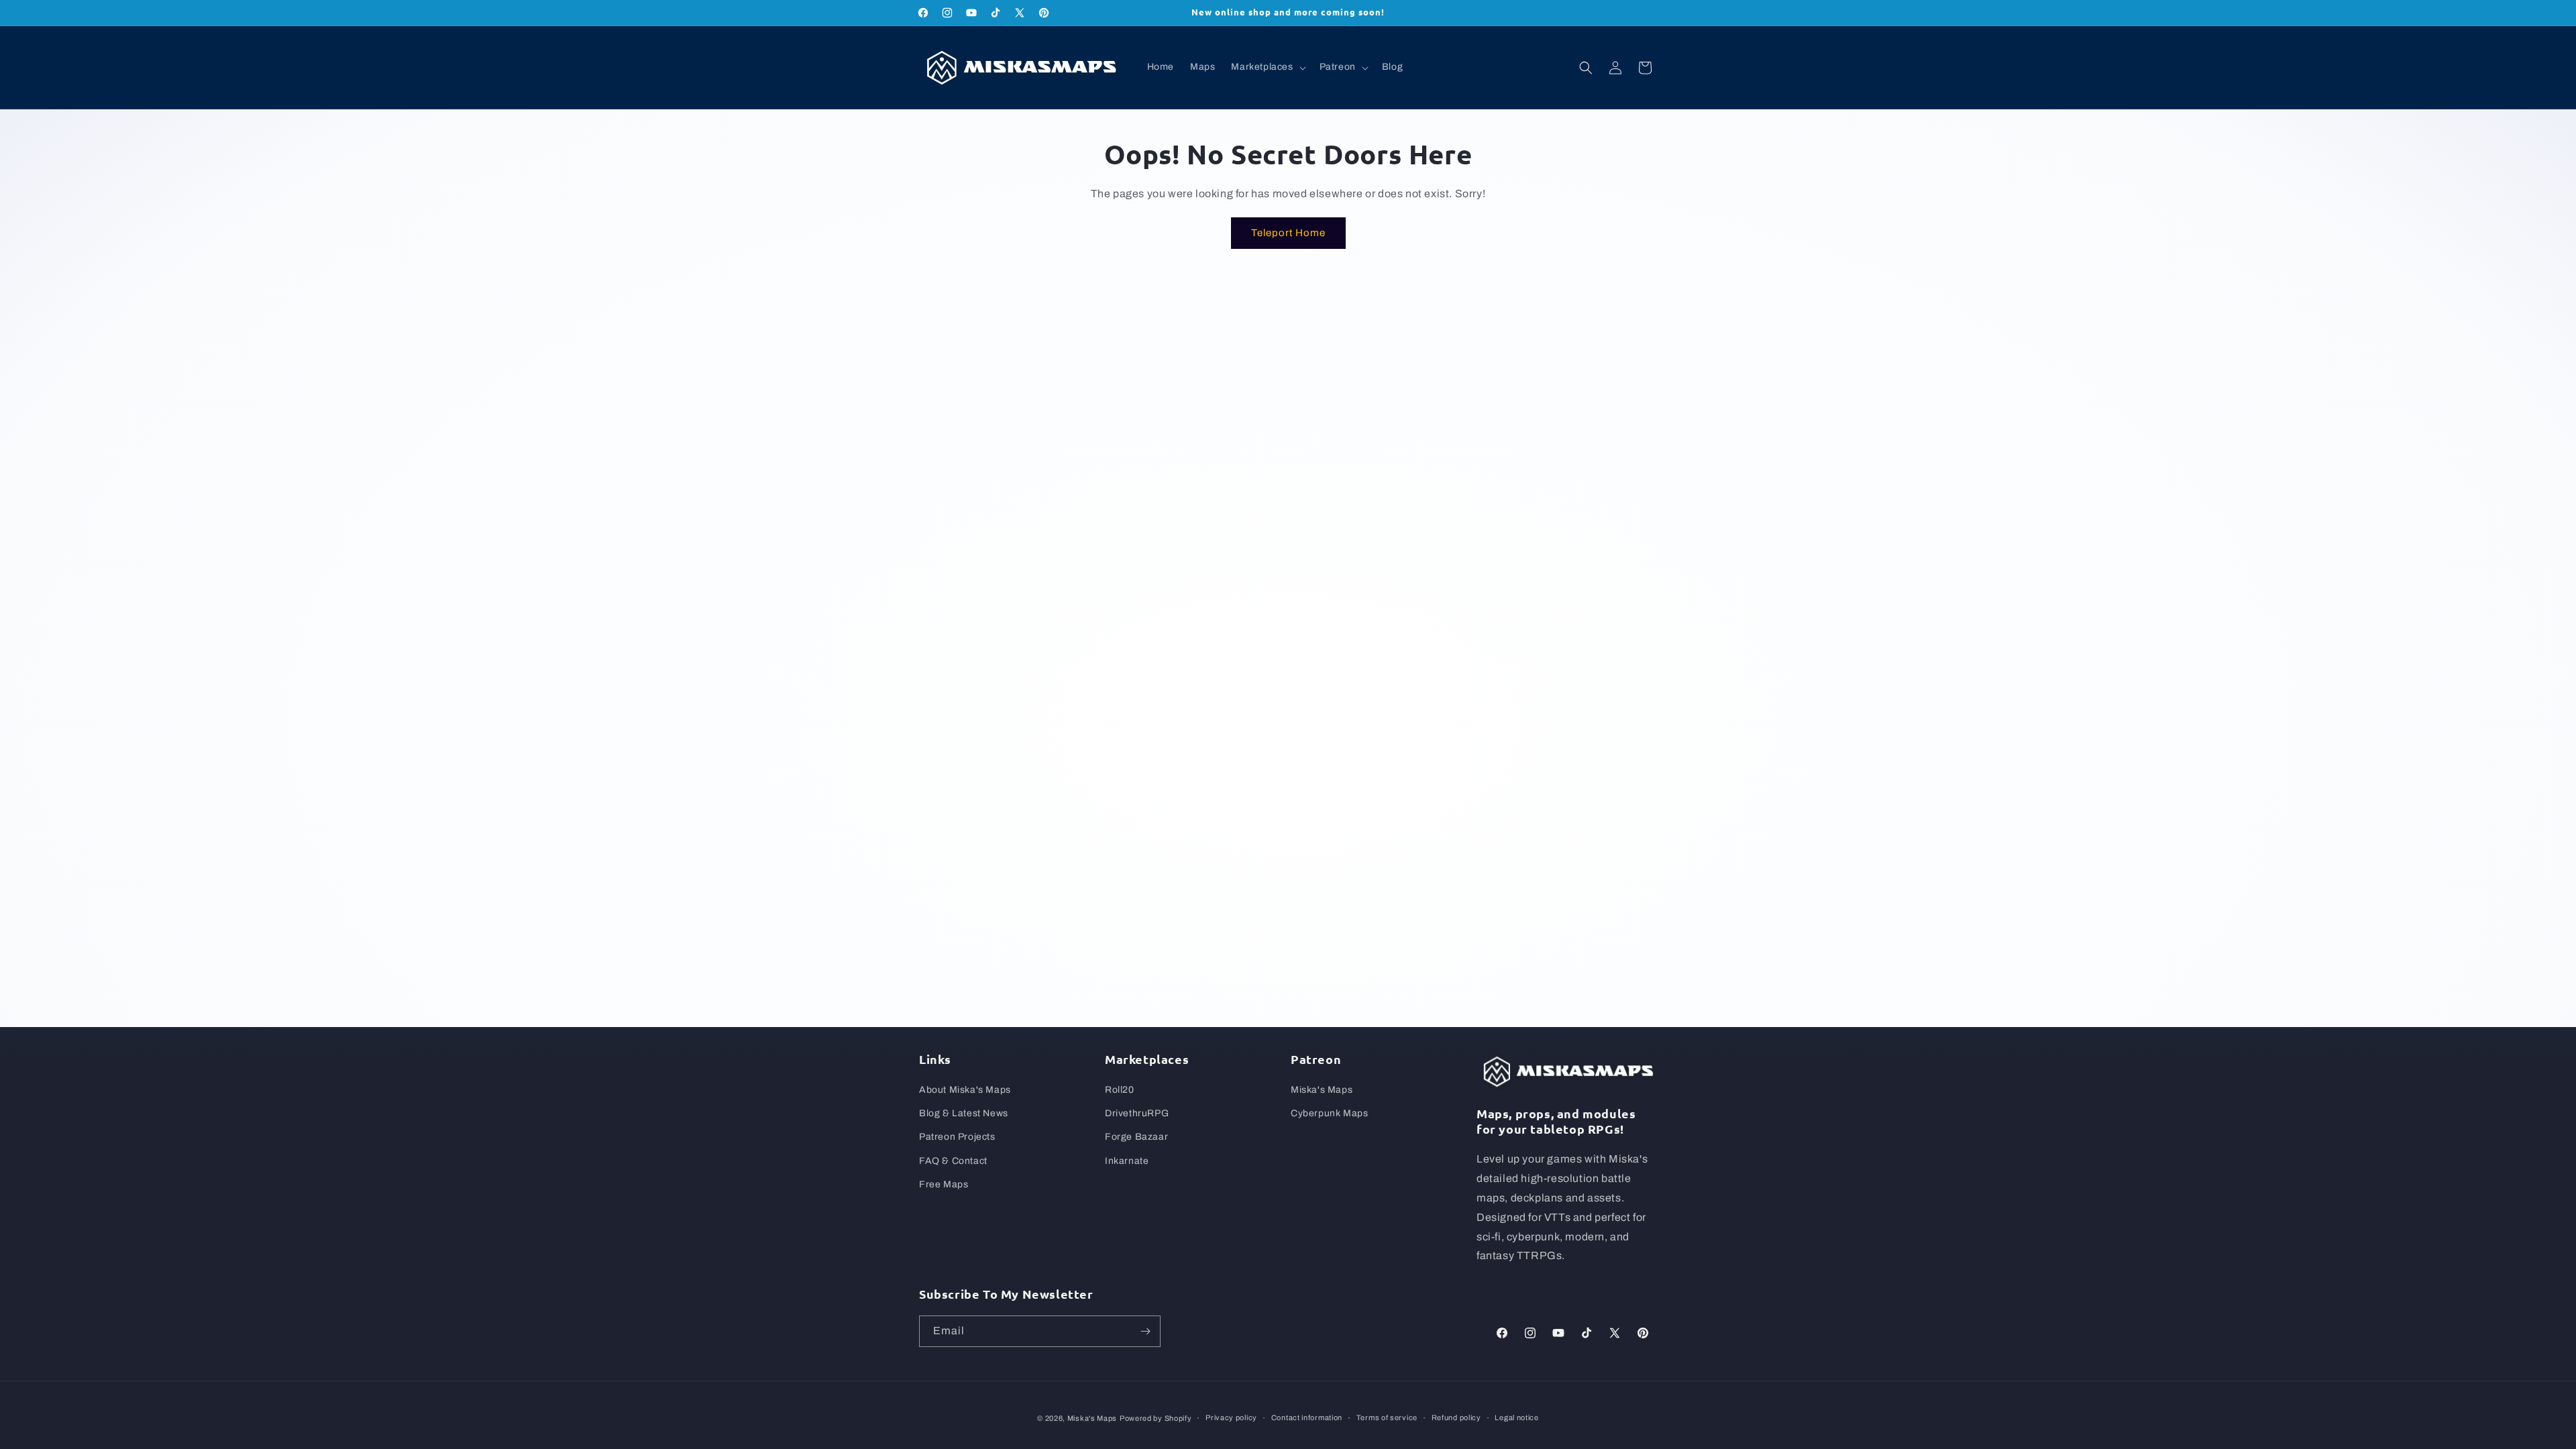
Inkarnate (1127, 1161)
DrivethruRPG (1137, 1113)
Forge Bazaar (1136, 1137)
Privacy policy (1231, 1417)
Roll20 (1120, 1090)
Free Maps (944, 1184)
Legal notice (1516, 1417)
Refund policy (1456, 1417)
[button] (1267, 67)
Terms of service (1387, 1417)
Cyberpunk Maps (1329, 1113)
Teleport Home (1288, 233)
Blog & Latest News (964, 1113)
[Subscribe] (1145, 1331)
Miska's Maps (1322, 1090)
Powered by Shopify (1156, 1418)
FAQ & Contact (953, 1161)
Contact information (1307, 1417)
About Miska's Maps (965, 1090)
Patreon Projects (957, 1137)
